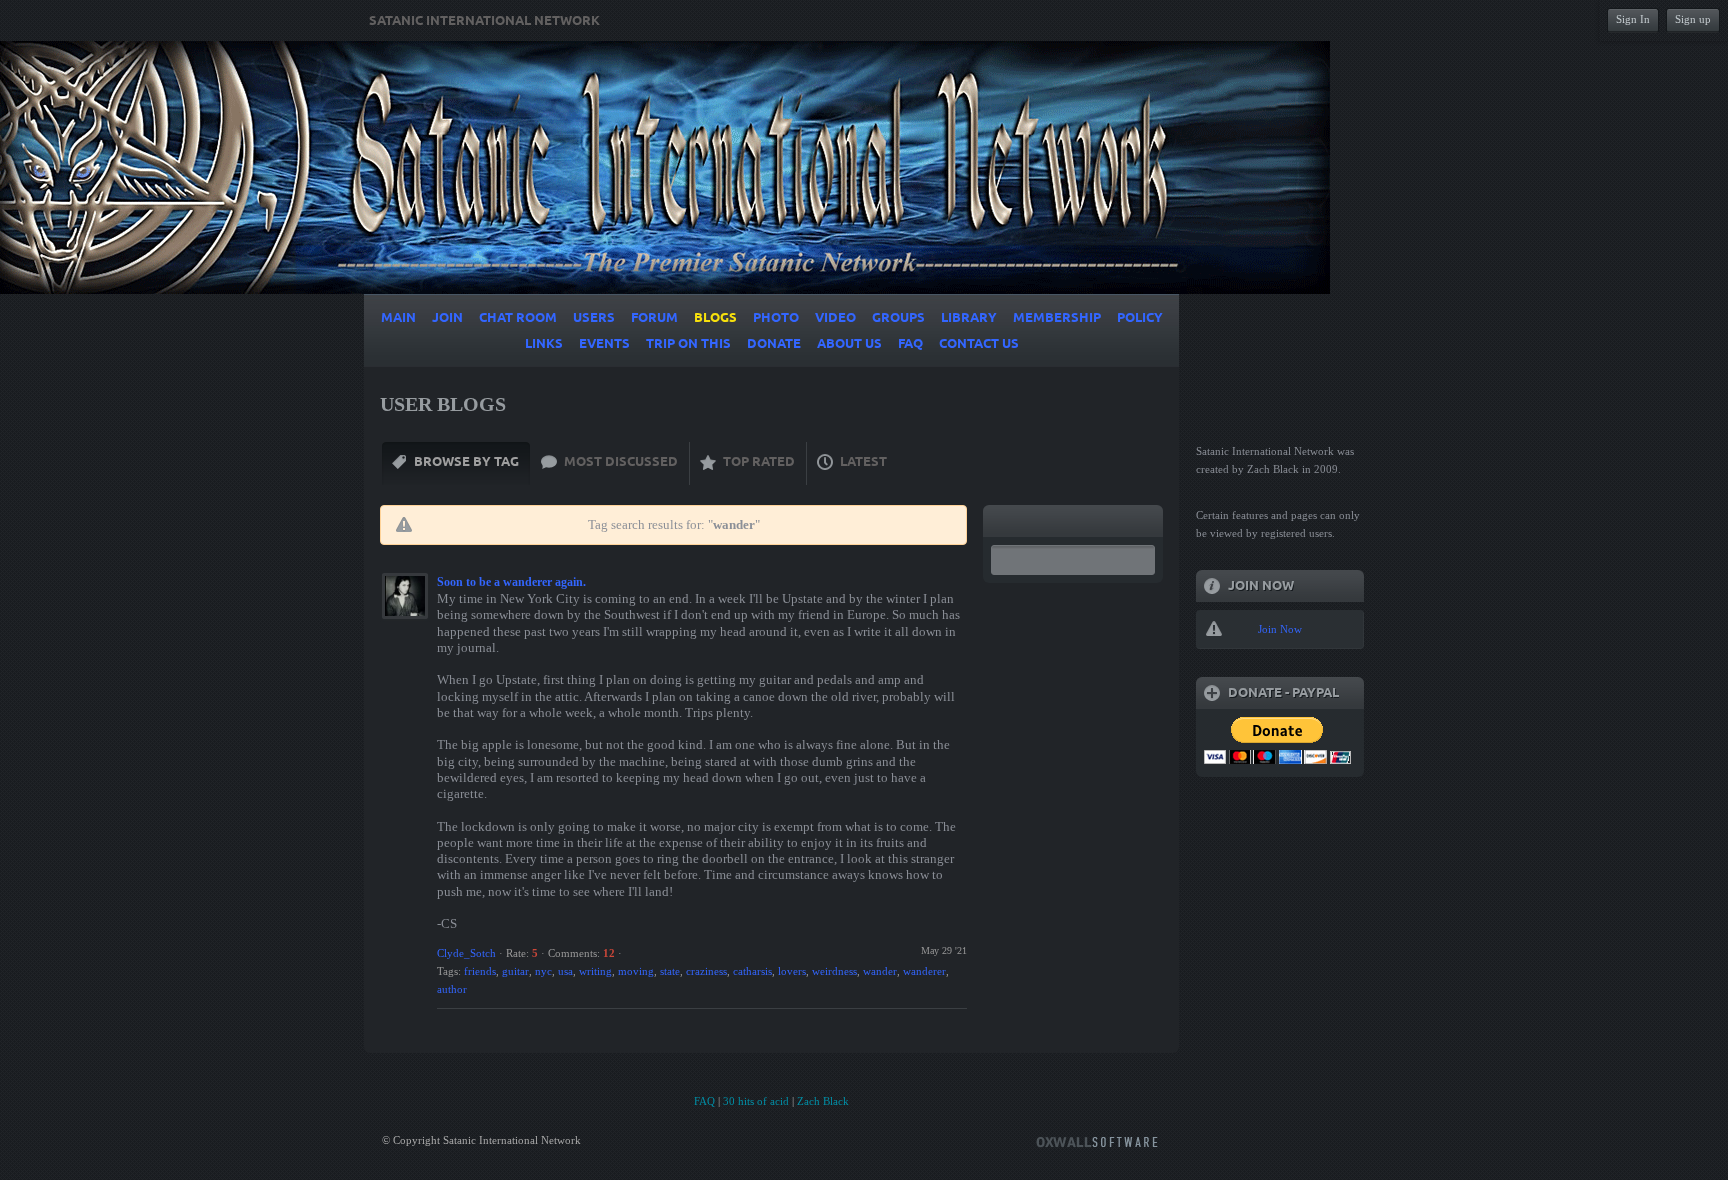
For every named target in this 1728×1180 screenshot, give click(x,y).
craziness (706, 971)
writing (595, 971)
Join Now (1280, 629)
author (452, 989)
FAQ (704, 1101)
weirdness (834, 971)
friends (480, 971)
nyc (543, 971)
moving (636, 971)
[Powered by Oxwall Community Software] (1097, 1140)
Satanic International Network (484, 21)
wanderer (924, 971)
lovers (792, 971)
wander (880, 971)
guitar (515, 971)
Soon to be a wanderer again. (511, 582)
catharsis (752, 971)
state (670, 971)
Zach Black (823, 1101)
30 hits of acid (756, 1101)
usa (565, 971)
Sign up (1693, 19)
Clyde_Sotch (466, 953)
